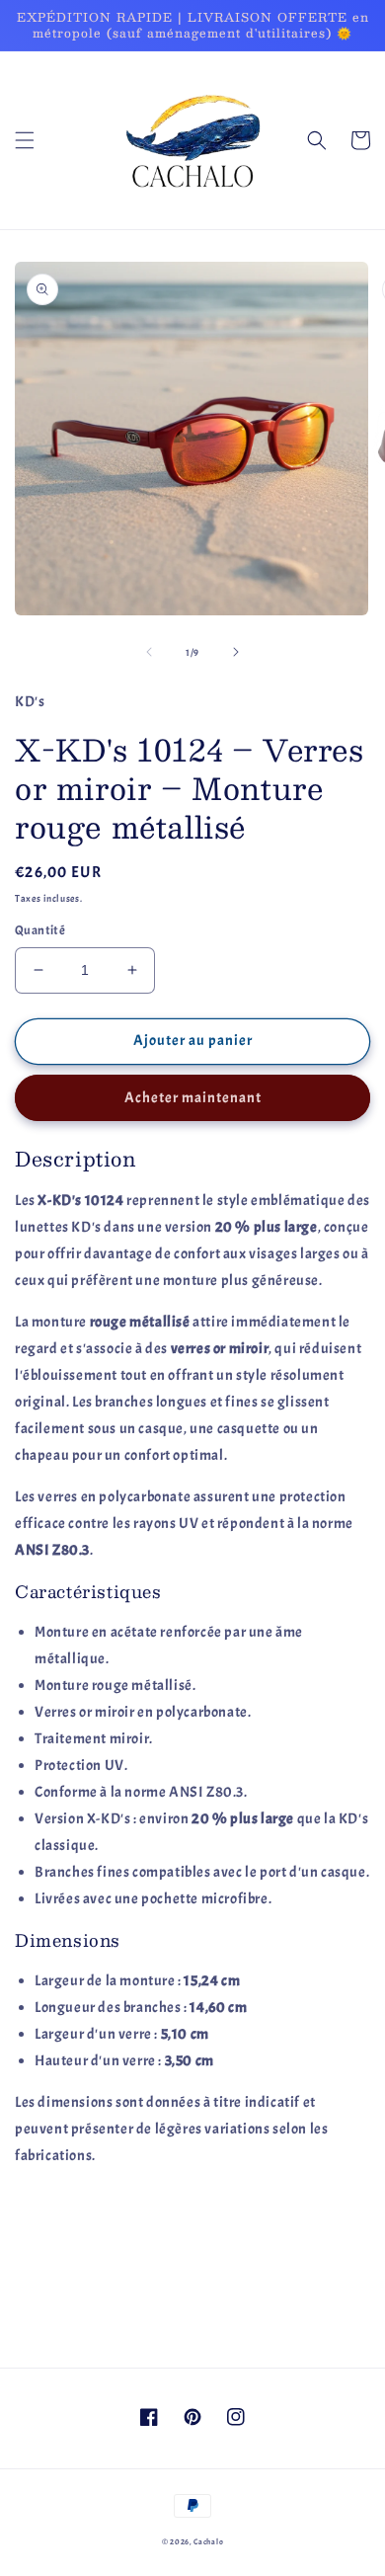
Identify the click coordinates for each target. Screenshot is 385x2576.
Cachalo (208, 2542)
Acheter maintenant (193, 1098)
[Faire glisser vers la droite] (236, 652)
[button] (25, 140)
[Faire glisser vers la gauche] (149, 652)
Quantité (40, 930)
